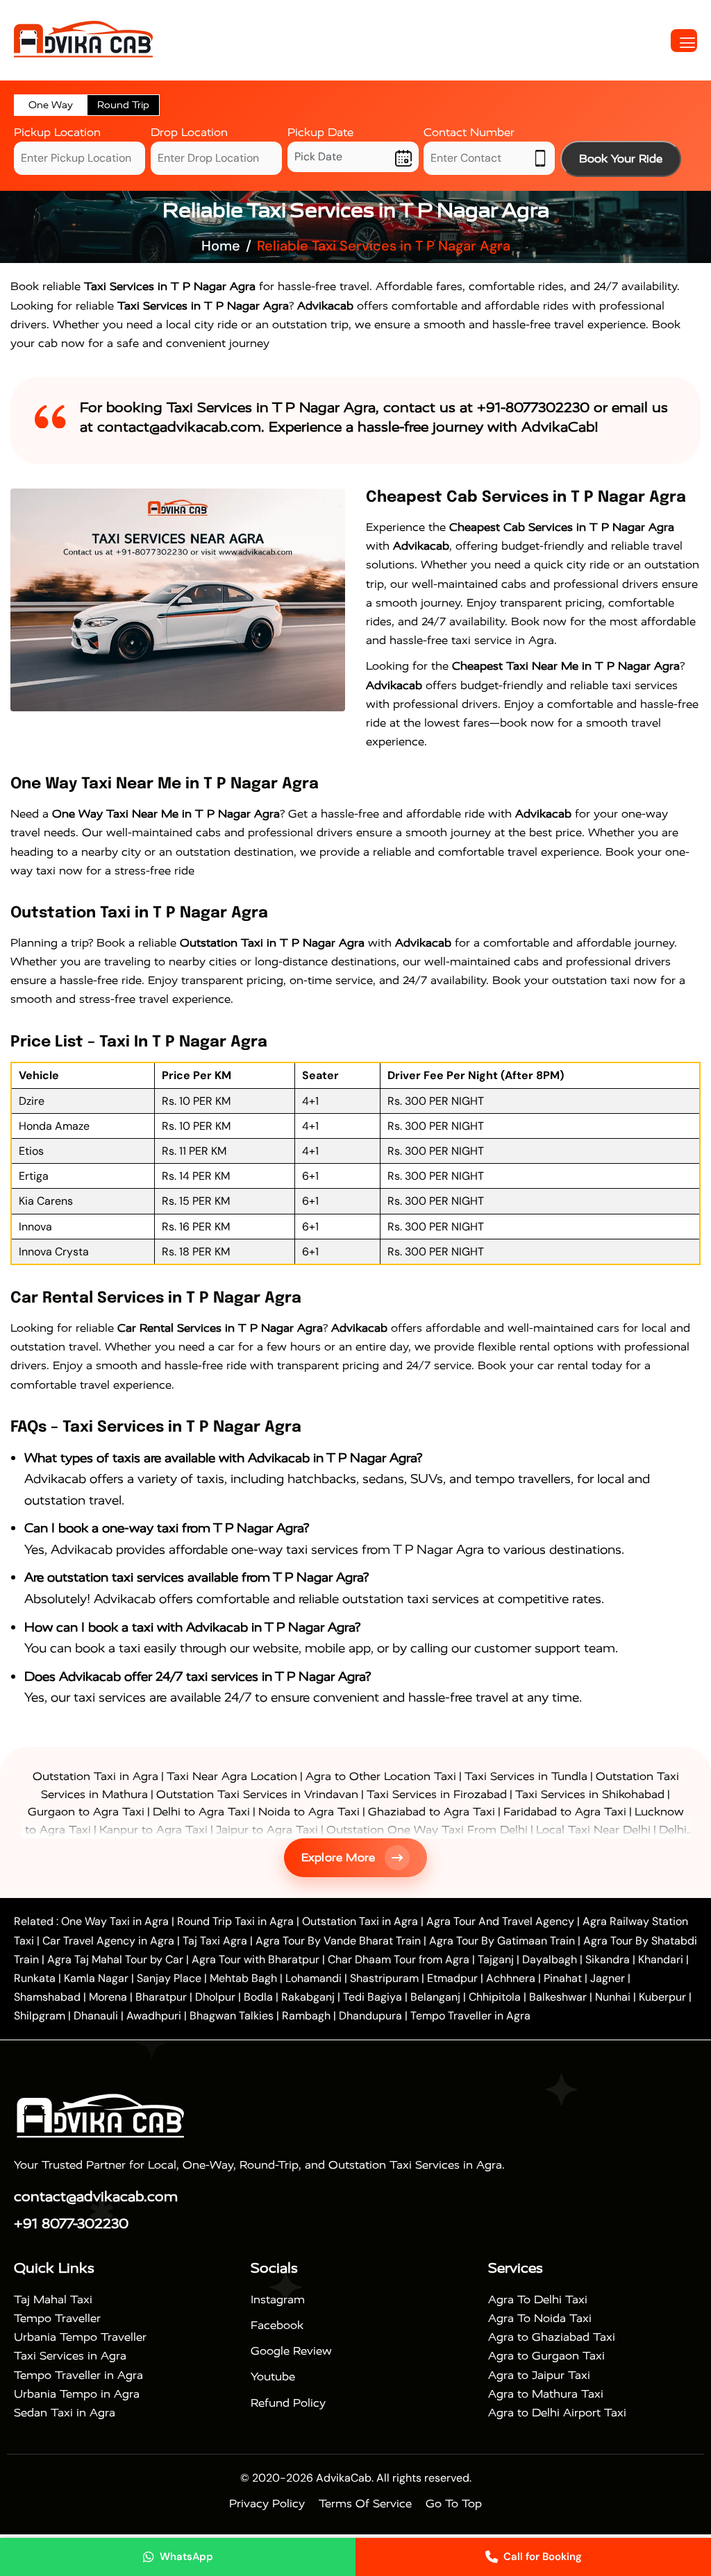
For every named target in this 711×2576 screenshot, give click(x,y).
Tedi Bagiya (373, 1997)
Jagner (608, 1978)
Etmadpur (452, 1978)
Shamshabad (47, 1997)
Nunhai (613, 1997)
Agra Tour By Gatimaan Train (502, 1941)
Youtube (273, 2376)
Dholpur (215, 1997)
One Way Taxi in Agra (115, 1921)
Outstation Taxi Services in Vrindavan (257, 1794)
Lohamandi (313, 1978)
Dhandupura (370, 2016)
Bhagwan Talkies (232, 2016)
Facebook (277, 2325)
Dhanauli (96, 2016)
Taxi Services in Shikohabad (590, 1794)
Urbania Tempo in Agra (77, 2394)
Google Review (291, 2351)
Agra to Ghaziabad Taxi (552, 2337)
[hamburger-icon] (684, 41)
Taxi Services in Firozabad (437, 1794)
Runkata (35, 1978)
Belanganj (435, 1997)
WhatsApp (186, 2557)
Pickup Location (57, 132)
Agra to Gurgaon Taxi (546, 2356)
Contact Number (469, 132)
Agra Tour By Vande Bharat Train (338, 1941)
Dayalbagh (550, 1959)
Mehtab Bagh (243, 1978)
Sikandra (608, 1959)
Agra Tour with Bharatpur (257, 1959)
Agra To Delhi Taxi (538, 2299)
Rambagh (306, 2016)
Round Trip (123, 105)
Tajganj (496, 1959)
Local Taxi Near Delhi (593, 1830)
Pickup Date (320, 132)
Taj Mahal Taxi (53, 2299)
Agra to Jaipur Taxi (539, 2375)
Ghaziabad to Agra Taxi (432, 1812)
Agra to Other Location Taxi (381, 1776)
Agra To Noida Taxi (540, 2318)
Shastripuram (384, 1978)
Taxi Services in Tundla (526, 1776)
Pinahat (563, 1978)
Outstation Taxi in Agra (95, 1776)
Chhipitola (495, 1997)
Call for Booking (543, 2557)
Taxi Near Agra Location (232, 1776)
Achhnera (511, 1978)
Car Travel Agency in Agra (108, 1941)
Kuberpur (662, 1997)
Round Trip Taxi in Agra (235, 1921)
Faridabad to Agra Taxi (565, 1812)
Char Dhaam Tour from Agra (399, 1959)
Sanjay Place (169, 1978)
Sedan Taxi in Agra (65, 2413)
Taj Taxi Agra (215, 1941)
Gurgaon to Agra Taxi (86, 1812)
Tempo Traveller (57, 2318)
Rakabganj (308, 1997)
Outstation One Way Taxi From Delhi (427, 1830)
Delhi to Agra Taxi (201, 1812)
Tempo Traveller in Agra (470, 2016)
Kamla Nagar (96, 1978)
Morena (108, 1997)
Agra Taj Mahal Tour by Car (115, 1959)
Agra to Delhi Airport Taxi (557, 2413)
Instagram (278, 2299)
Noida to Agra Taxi (309, 1812)
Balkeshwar (558, 1997)
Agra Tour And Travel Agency (500, 1921)
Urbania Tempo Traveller (80, 2337)
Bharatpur (161, 1997)
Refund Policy (288, 2403)
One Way (51, 105)
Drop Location (189, 132)
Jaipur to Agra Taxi (267, 1830)
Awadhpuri (154, 2016)
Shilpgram (40, 2016)
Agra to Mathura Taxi (546, 2394)
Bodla (258, 1997)
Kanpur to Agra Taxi (153, 1830)
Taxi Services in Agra (70, 2356)
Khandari (661, 1959)
